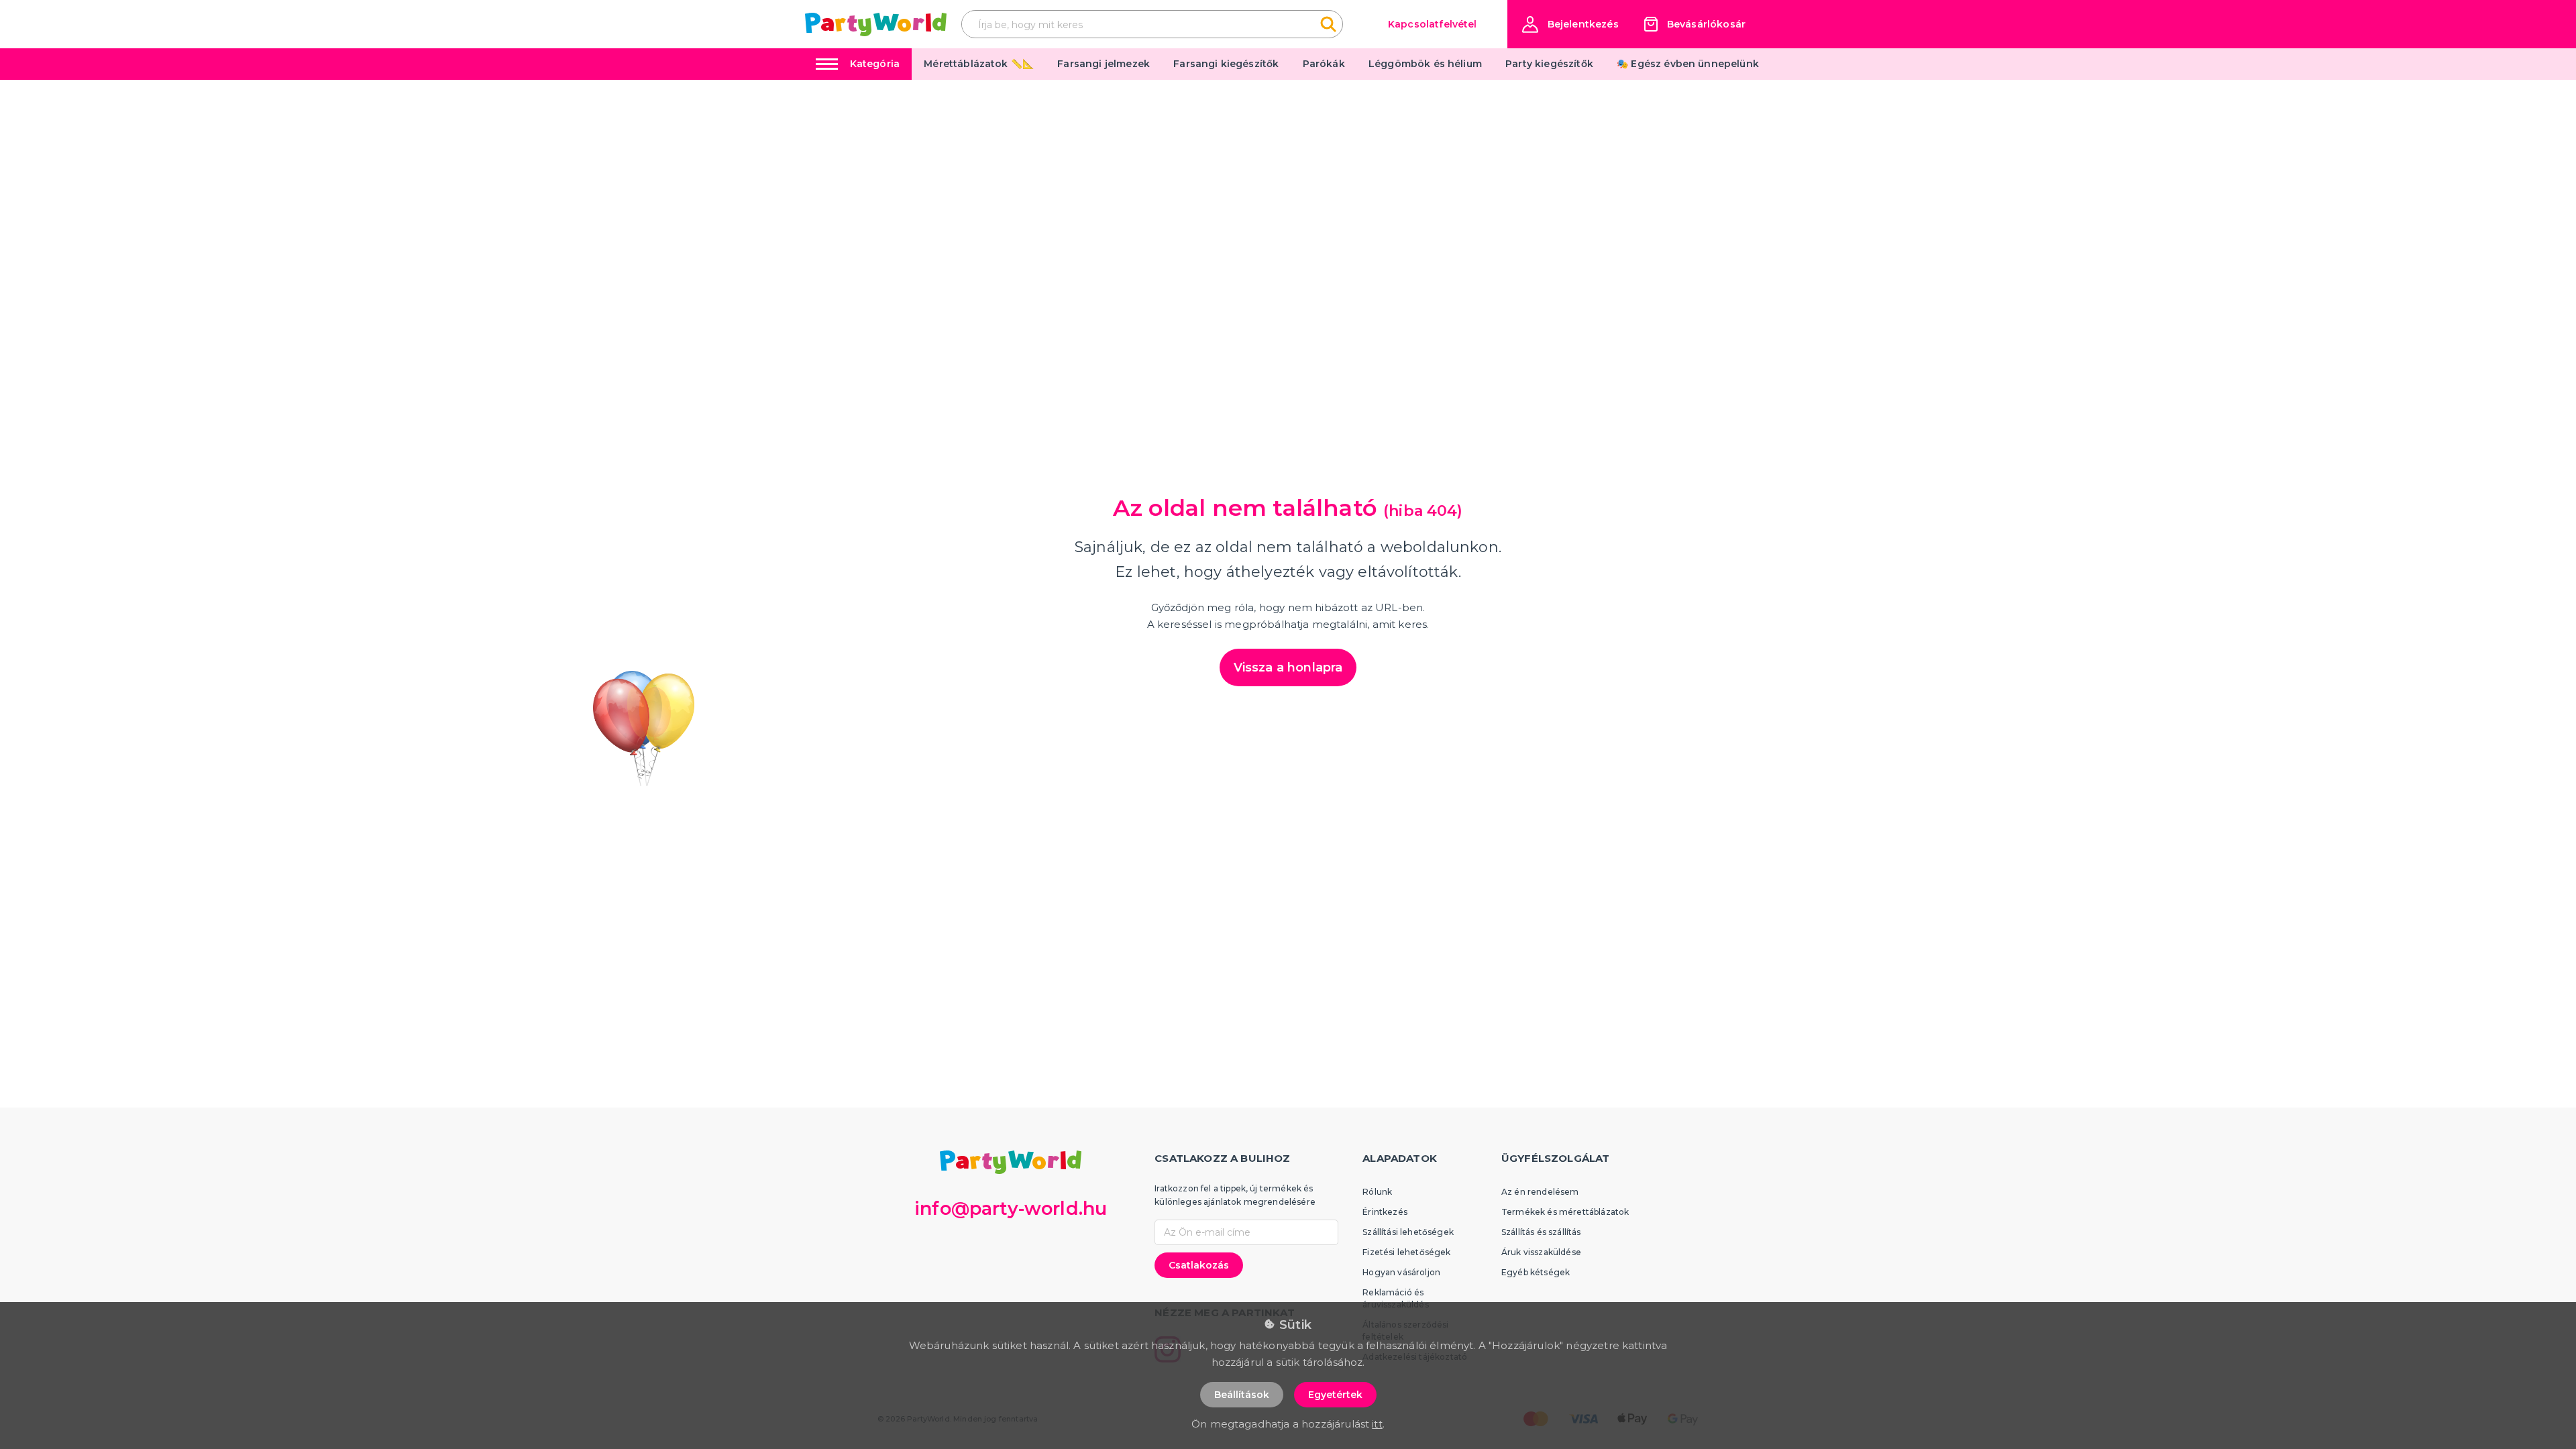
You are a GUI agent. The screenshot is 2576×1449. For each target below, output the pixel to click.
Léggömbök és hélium (1425, 64)
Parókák (1324, 64)
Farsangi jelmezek (1104, 64)
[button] (1570, 24)
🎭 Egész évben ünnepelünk (1688, 64)
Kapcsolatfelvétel (1433, 24)
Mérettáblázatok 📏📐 (979, 64)
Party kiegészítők (1549, 64)
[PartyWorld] (876, 24)
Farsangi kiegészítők (1226, 64)
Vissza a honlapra (1288, 667)
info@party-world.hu (1011, 1209)
